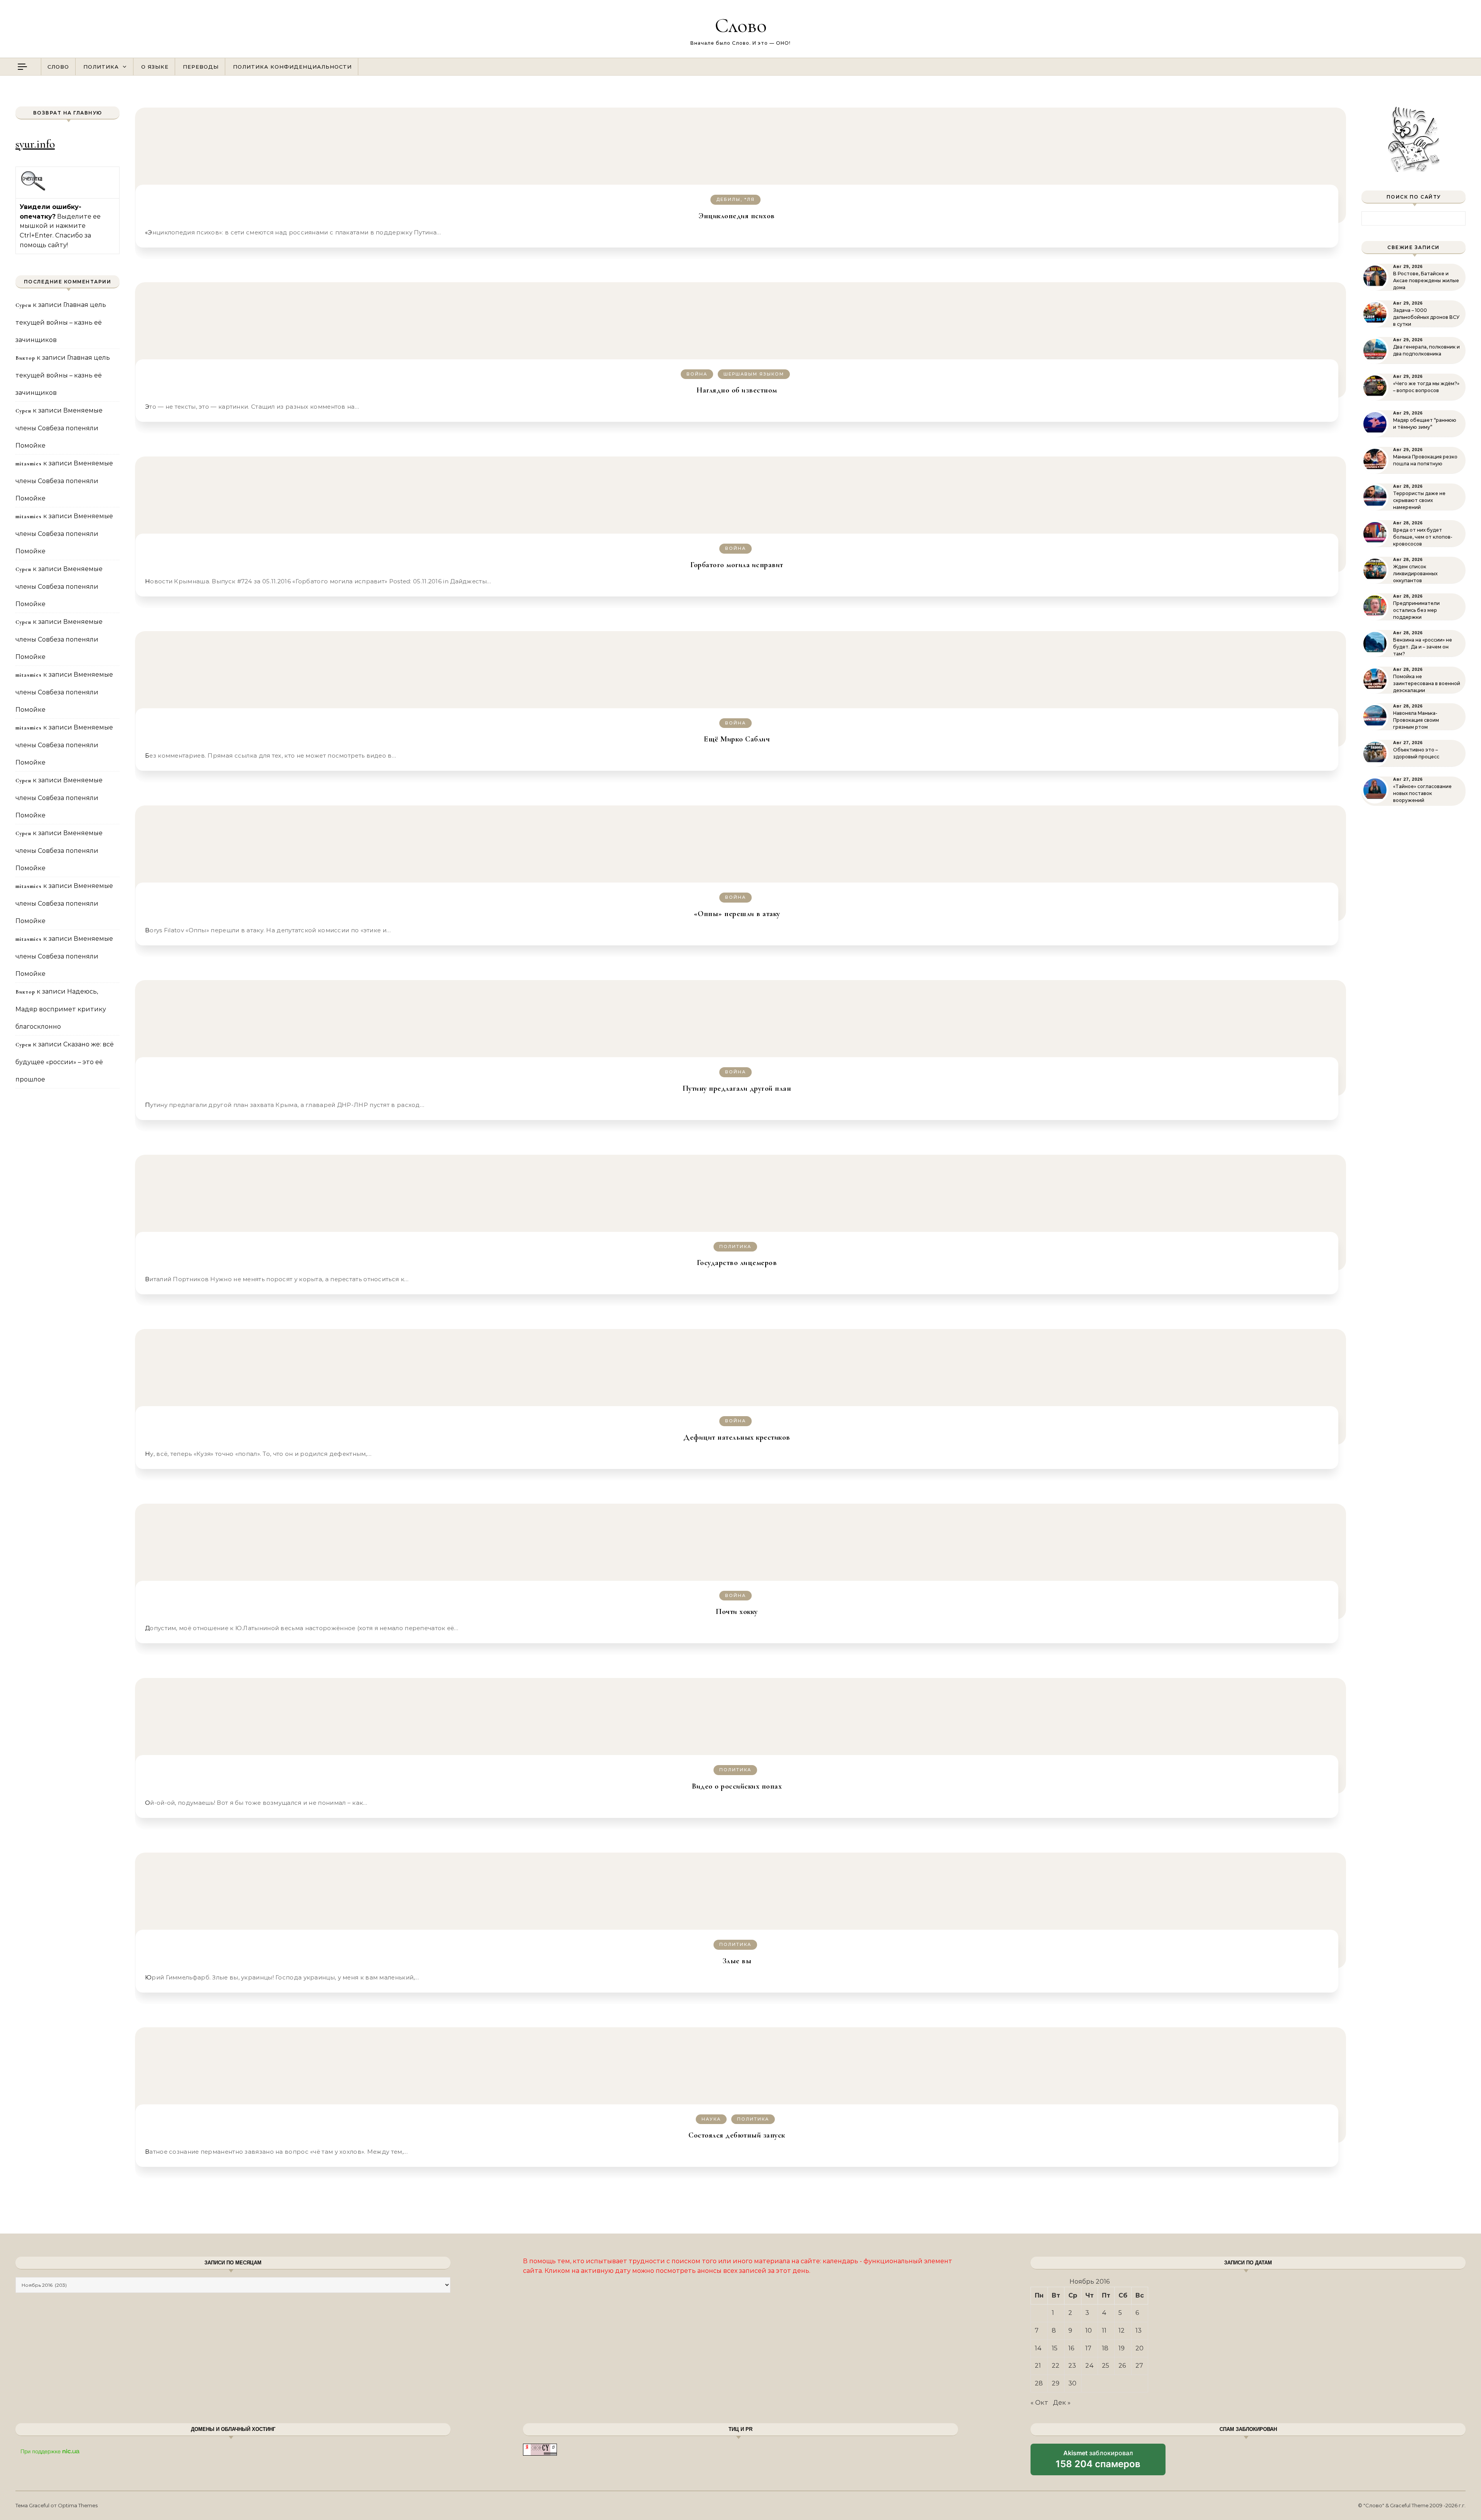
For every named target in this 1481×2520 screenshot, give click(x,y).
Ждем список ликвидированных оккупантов (1415, 574)
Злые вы (737, 1961)
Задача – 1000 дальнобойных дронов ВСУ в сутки (1426, 317)
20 (1139, 2348)
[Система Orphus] (33, 190)
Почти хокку (737, 1612)
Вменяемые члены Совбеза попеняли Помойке (59, 428)
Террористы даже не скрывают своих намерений (1419, 500)
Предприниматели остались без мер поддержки (1416, 610)
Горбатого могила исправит (737, 565)
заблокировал (1098, 2462)
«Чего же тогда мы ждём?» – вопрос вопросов (1426, 387)
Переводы (201, 67)
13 (1139, 2330)
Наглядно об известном (737, 390)
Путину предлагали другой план (737, 1088)
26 (1122, 2366)
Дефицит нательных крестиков (737, 1437)
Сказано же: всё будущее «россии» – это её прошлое (65, 1062)
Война (697, 374)
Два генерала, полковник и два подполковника (1426, 350)
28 (1039, 2383)
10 (1089, 2330)
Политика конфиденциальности (292, 67)
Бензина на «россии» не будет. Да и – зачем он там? (1423, 647)
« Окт (1039, 2403)
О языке (155, 67)
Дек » (1062, 2403)
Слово (741, 25)
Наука (711, 2119)
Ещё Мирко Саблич (737, 739)
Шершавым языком (754, 374)
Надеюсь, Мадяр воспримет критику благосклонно (61, 1009)
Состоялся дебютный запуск (737, 2135)
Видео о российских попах (737, 1786)
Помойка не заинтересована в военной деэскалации (1427, 683)
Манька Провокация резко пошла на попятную (1425, 460)
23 (1072, 2366)
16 (1071, 2348)
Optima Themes (78, 2505)
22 (1056, 2366)
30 (1072, 2383)
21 (1038, 2366)
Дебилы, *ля (735, 199)
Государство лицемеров (737, 1263)
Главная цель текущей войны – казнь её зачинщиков (61, 322)
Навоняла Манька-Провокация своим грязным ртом (1416, 720)
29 (1056, 2383)
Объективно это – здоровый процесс (1416, 753)
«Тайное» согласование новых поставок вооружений (1422, 793)
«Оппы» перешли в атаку (737, 914)
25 (1106, 2366)
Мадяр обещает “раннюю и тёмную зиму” (1425, 424)
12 (1122, 2330)
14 (1038, 2348)
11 (1104, 2330)
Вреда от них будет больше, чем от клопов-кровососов (1423, 537)
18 (1105, 2348)
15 (1055, 2348)
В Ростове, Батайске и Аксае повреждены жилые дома (1426, 280)
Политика (101, 67)
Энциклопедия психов (737, 216)
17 (1088, 2348)
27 (1139, 2366)
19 (1122, 2348)
